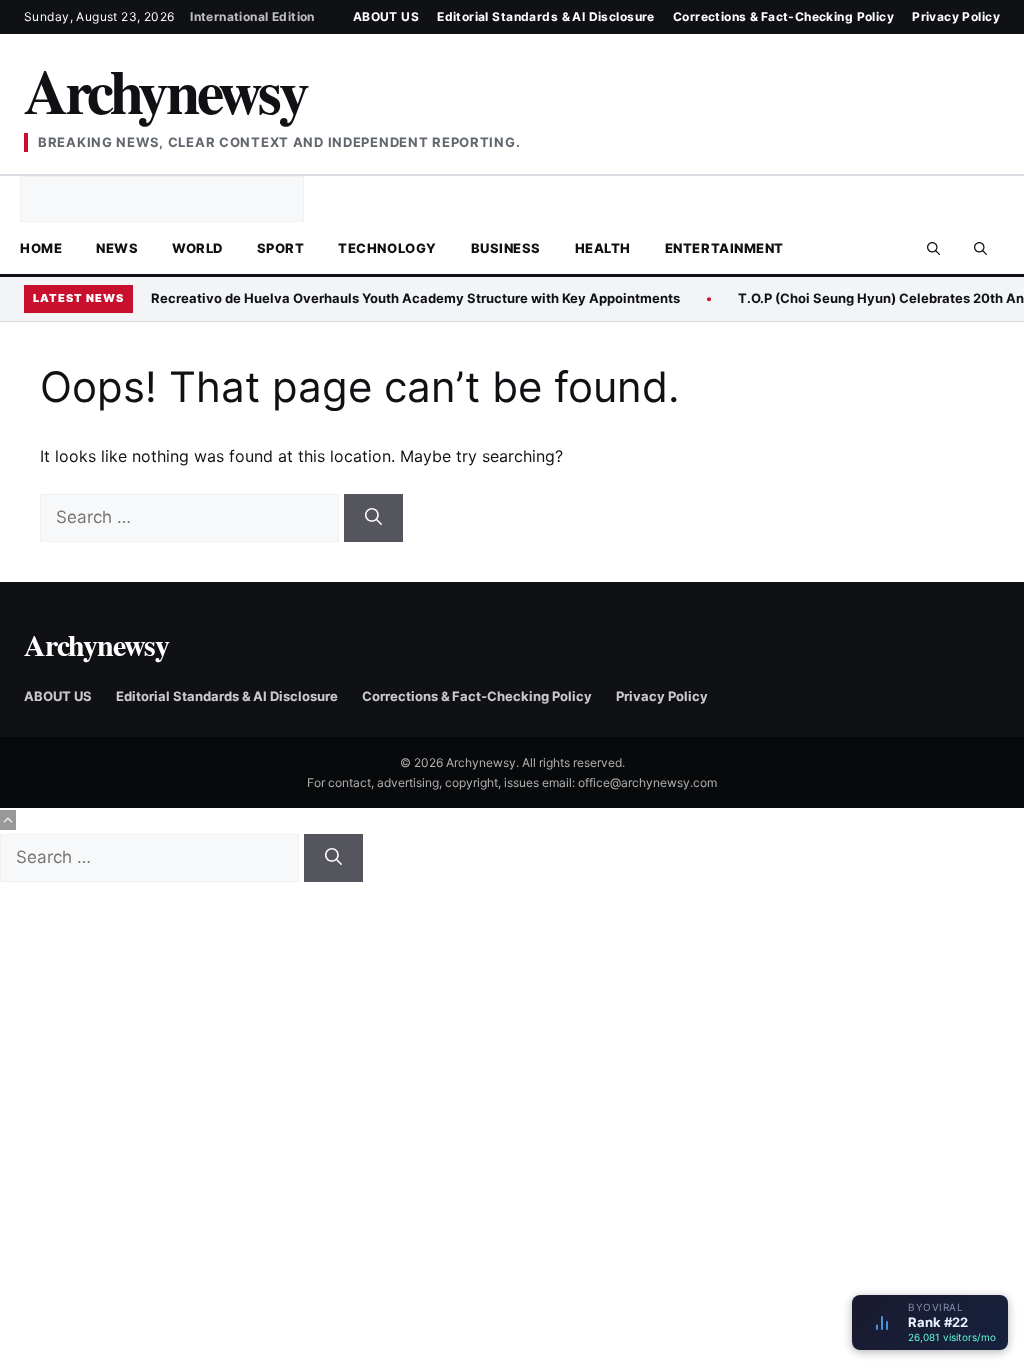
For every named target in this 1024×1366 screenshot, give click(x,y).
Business (506, 248)
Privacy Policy (956, 16)
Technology (387, 248)
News (117, 248)
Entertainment (724, 248)
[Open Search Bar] (933, 248)
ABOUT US (386, 16)
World (197, 248)
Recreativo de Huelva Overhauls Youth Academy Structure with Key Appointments (415, 298)
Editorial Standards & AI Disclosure (546, 16)
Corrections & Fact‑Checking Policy (783, 16)
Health (603, 248)
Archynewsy (165, 90)
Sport (281, 248)
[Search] (373, 518)
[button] (980, 248)
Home (41, 248)
